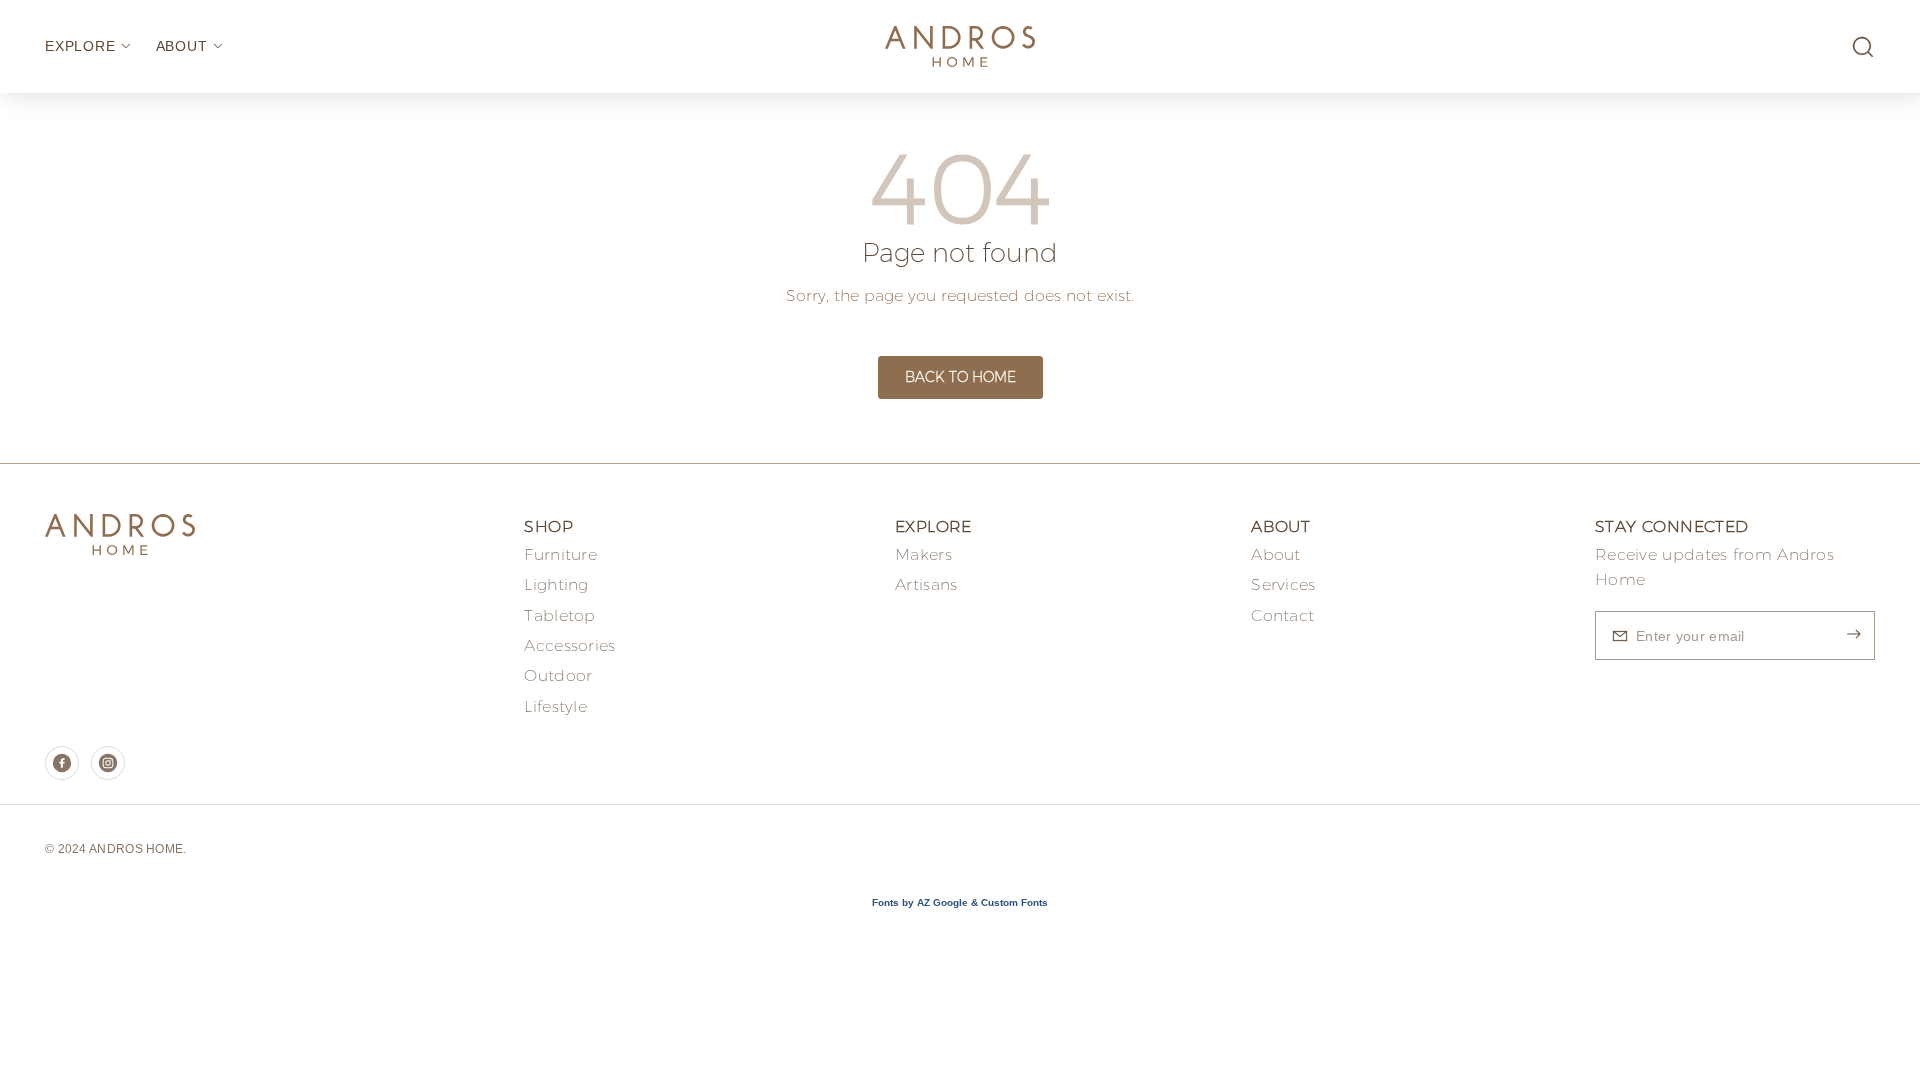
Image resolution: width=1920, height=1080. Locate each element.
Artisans (926, 584)
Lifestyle (555, 706)
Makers (923, 554)
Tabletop (559, 615)
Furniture (560, 554)
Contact (1282, 615)
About (1276, 554)
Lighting (556, 584)
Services (1283, 584)
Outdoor (558, 675)
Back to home (960, 377)
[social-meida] (62, 763)
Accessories (569, 645)
